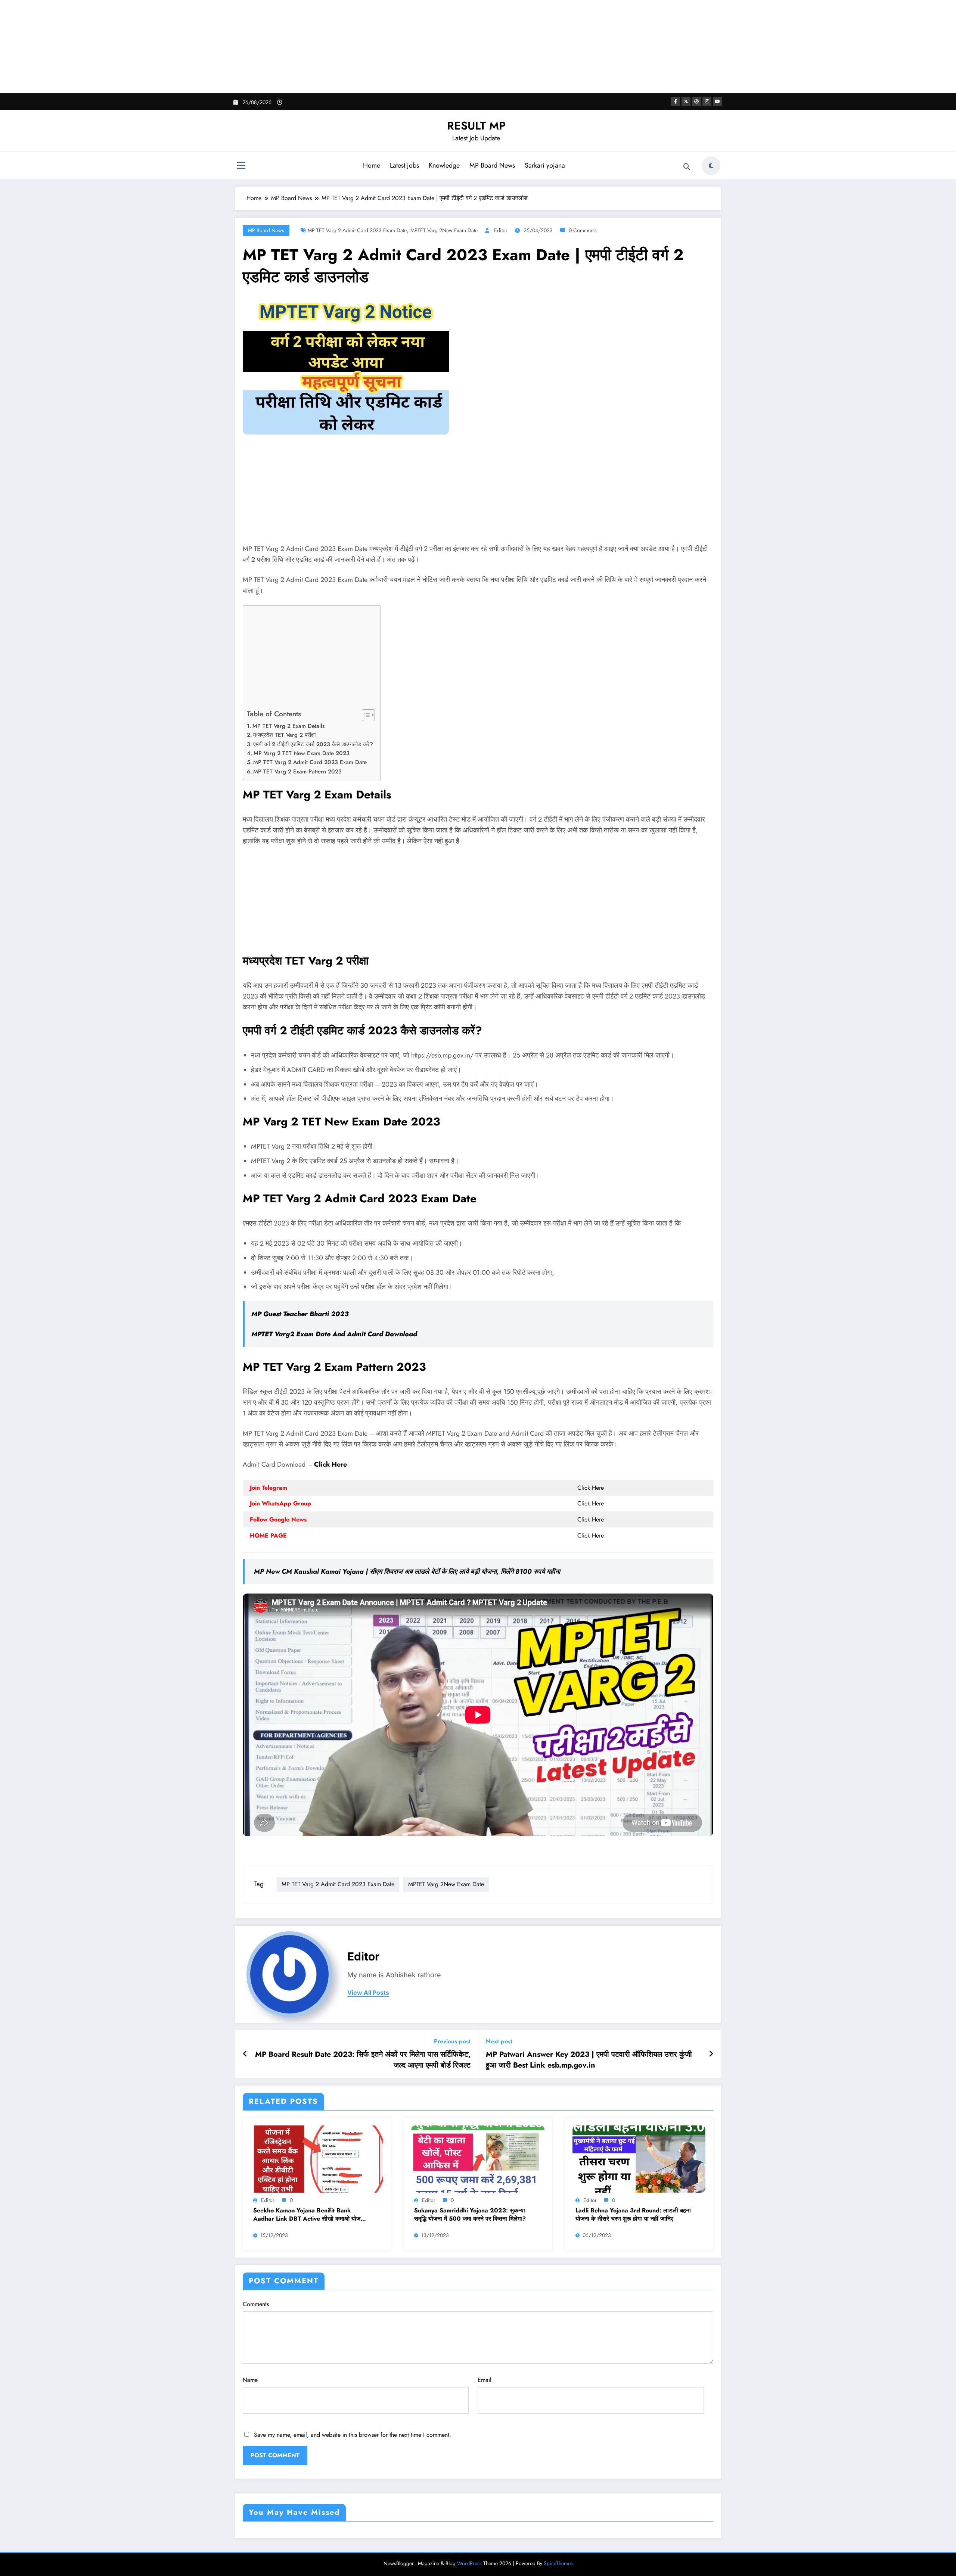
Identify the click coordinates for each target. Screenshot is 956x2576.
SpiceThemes (558, 2563)
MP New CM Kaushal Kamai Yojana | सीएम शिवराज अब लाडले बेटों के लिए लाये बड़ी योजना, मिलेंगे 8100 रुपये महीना (407, 1572)
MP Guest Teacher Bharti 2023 (300, 1314)
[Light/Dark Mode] (711, 166)
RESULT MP (476, 126)
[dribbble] (696, 102)
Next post (499, 2041)
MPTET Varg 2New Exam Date (444, 230)
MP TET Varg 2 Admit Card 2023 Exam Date (357, 230)
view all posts (368, 1993)
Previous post (452, 2041)
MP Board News (492, 165)
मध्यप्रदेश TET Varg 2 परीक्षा (284, 735)
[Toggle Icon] (241, 166)
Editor (501, 230)
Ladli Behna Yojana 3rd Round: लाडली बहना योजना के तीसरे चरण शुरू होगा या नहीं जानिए (633, 2215)
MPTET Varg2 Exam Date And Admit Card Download (334, 1334)
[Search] (687, 167)
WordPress (469, 2563)
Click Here (330, 1464)
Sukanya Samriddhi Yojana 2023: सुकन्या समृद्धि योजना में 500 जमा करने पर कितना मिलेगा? (470, 2215)
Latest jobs (404, 165)
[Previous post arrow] (245, 2054)
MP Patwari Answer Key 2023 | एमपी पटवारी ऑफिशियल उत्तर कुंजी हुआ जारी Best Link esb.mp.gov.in (589, 2060)
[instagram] (707, 102)
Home (372, 165)
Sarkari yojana (545, 165)
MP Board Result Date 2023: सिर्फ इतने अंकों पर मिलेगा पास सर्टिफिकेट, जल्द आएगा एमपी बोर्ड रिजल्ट (363, 2060)
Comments (256, 2304)
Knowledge (444, 165)
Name (250, 2380)
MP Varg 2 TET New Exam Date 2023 (302, 753)
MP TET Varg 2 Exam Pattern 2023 (297, 772)
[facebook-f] (676, 102)
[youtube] (717, 102)
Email (485, 2380)
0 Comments (583, 230)
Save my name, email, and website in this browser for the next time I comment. (353, 2435)
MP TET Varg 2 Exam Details (288, 726)
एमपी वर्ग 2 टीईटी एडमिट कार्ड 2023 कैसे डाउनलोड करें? (313, 744)
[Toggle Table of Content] (365, 715)
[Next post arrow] (711, 2054)
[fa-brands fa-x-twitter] (686, 102)
